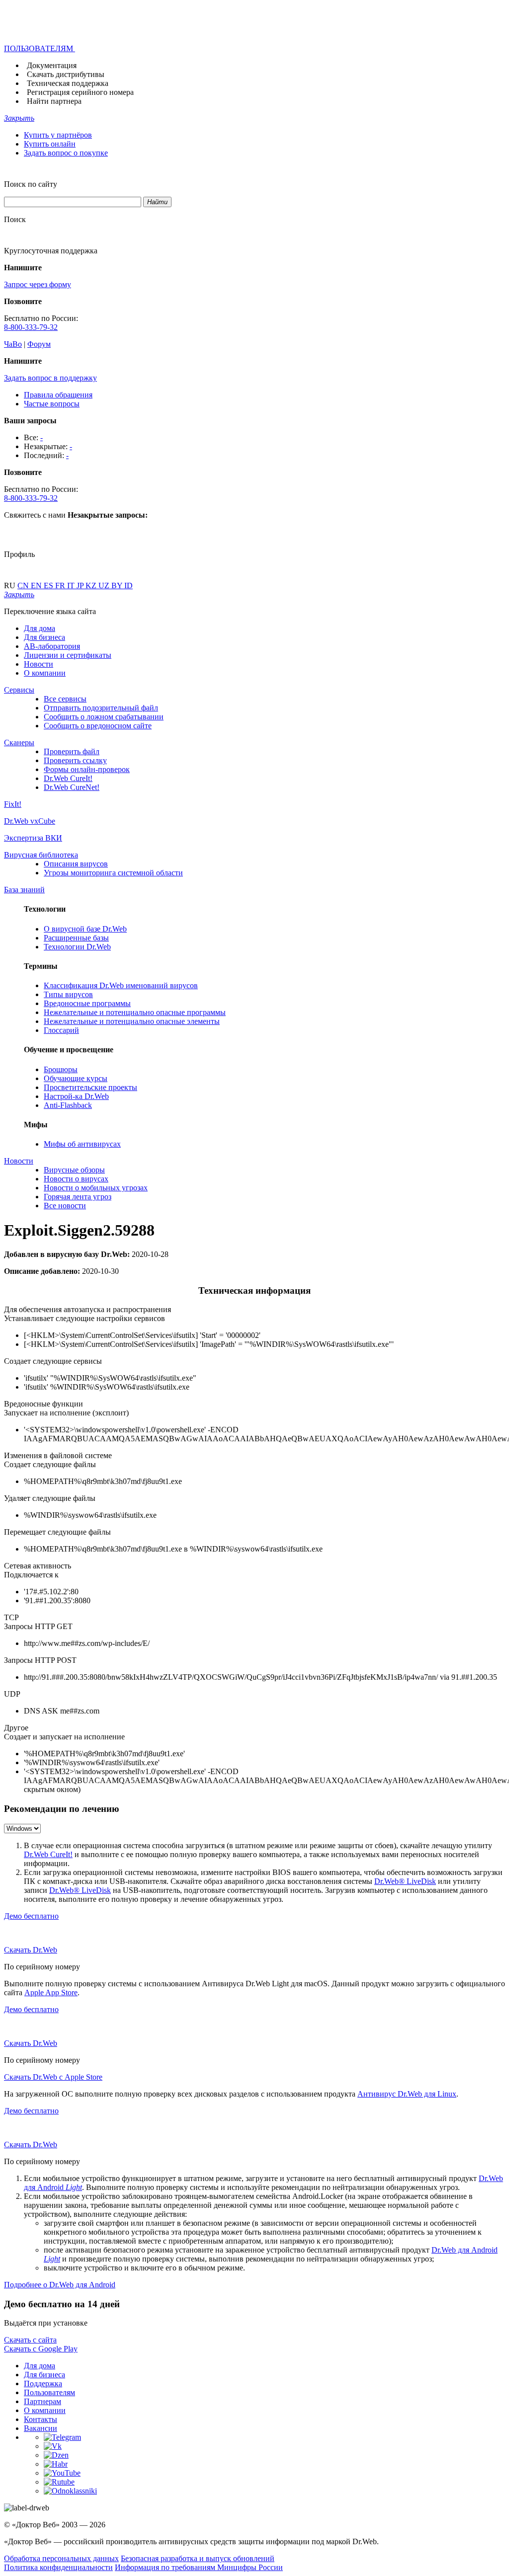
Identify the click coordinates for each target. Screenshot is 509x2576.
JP (81, 585)
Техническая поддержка (68, 83)
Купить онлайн (50, 144)
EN (37, 585)
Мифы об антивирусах (82, 1144)
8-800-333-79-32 (31, 327)
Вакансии (41, 2428)
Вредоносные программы (87, 1003)
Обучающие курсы (76, 1078)
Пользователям (49, 2392)
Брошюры (61, 1069)
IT (72, 585)
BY (118, 585)
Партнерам (42, 2401)
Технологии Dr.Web (77, 947)
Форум (39, 344)
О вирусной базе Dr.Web (85, 929)
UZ (105, 585)
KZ (92, 585)
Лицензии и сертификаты (68, 655)
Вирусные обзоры (74, 1170)
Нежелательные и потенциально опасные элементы (132, 1021)
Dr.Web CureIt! (68, 778)
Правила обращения (58, 395)
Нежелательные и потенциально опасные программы (135, 1012)
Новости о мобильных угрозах (96, 1188)
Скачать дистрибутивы (66, 74)
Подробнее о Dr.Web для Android (60, 2285)
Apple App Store (51, 1992)
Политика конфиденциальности (58, 2567)
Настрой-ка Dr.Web (76, 1096)
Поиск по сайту (31, 184)
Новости (39, 664)
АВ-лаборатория (52, 646)
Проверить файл (72, 751)
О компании (45, 673)
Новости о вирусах (76, 1179)
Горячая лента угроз (78, 1197)
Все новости (65, 1206)
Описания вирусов (76, 864)
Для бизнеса (44, 637)
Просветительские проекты (90, 1087)
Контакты (41, 2419)
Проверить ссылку (75, 760)
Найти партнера (54, 101)
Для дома (40, 628)
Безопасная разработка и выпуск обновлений (198, 2558)
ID (128, 585)
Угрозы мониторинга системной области (113, 873)
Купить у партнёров (58, 135)
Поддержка (43, 2383)
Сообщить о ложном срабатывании (104, 717)
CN (24, 585)
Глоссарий (61, 1030)
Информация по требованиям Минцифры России (199, 2567)
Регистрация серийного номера (80, 92)
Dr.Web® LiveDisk (405, 1881)
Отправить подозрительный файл (101, 708)
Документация (52, 65)
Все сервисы (65, 699)
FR (61, 585)
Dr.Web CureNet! (72, 787)
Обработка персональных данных (61, 2558)
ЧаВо (13, 344)
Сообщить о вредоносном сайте (98, 726)
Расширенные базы (76, 938)
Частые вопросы (52, 404)
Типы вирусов (68, 994)
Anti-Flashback (68, 1105)
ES (49, 585)
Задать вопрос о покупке (66, 153)
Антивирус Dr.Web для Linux (407, 2094)
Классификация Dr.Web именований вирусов (121, 985)
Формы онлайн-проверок (87, 769)
